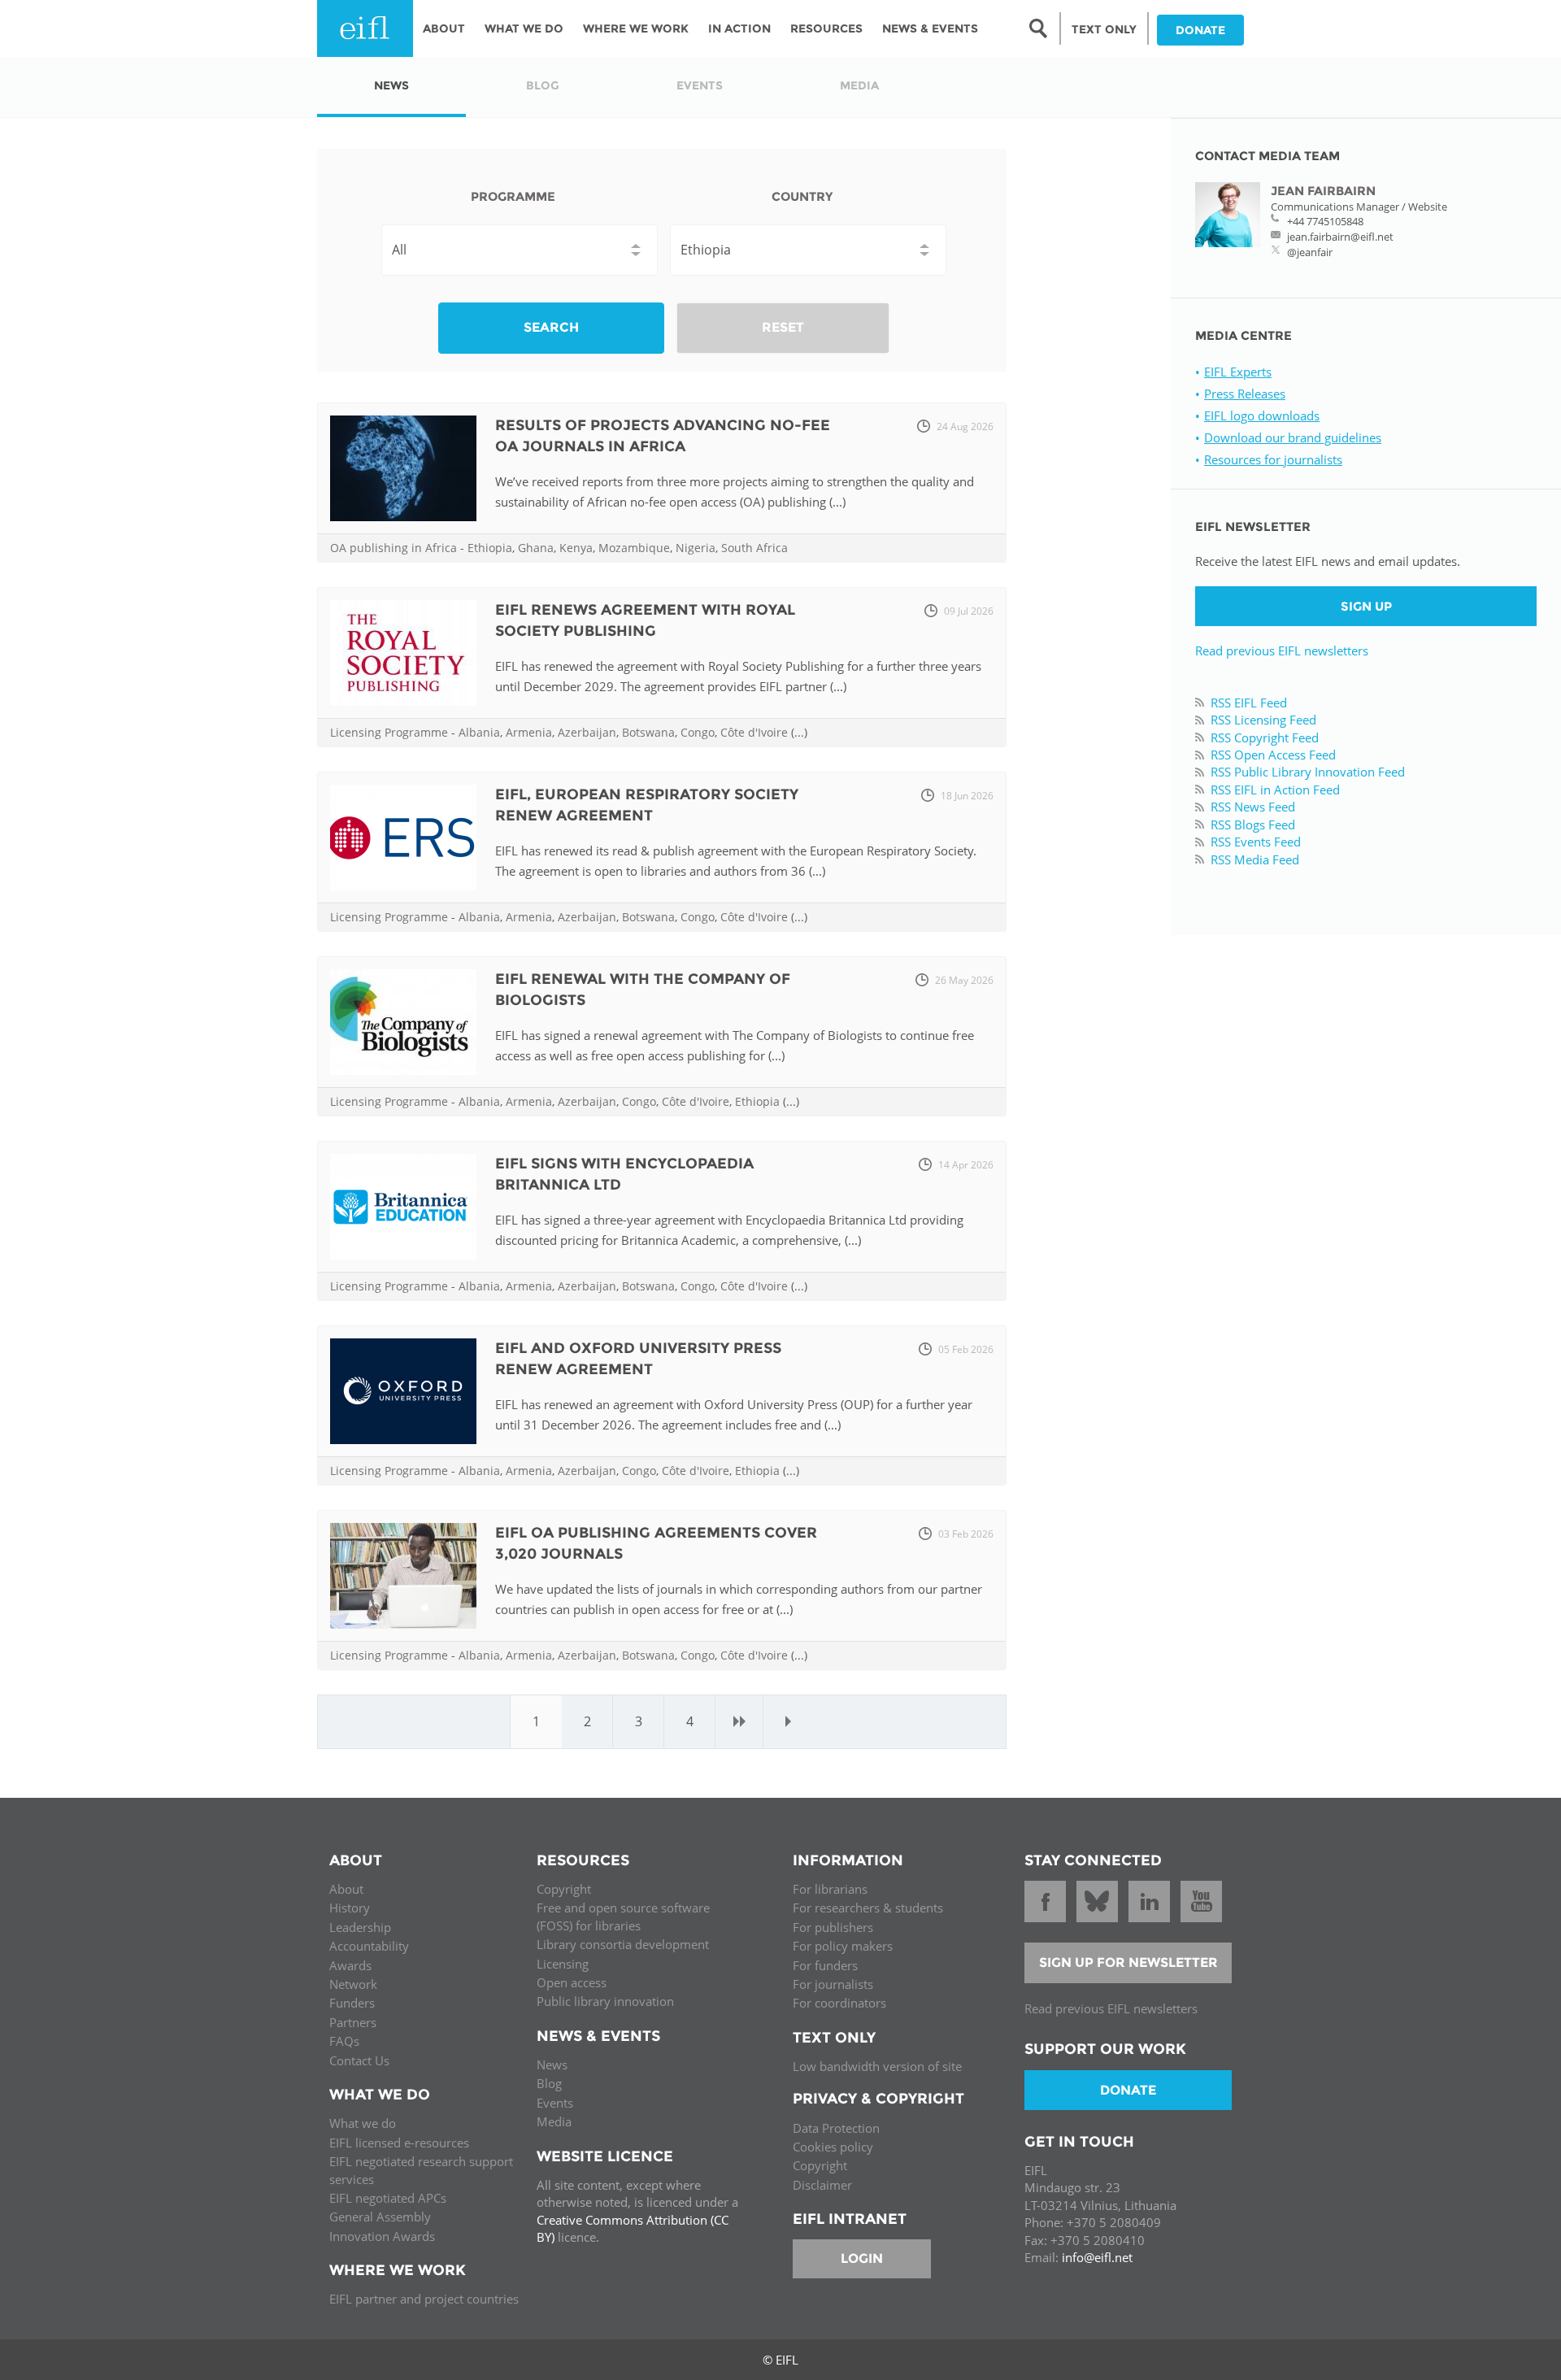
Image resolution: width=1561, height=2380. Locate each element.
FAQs (344, 2041)
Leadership (360, 1927)
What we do (363, 2123)
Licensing (563, 1964)
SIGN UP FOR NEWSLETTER (1128, 1962)
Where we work (636, 28)
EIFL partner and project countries (424, 2299)
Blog (549, 2083)
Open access (572, 1982)
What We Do (524, 28)
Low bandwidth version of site (877, 2066)
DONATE (1200, 30)
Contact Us (359, 2060)
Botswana (648, 732)
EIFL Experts (1238, 372)
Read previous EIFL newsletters (1282, 650)
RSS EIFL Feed (1249, 703)
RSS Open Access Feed (1273, 755)
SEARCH (551, 327)
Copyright (564, 1889)
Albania (479, 732)
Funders (352, 2003)
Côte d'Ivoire (754, 732)
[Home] (365, 28)
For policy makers (843, 1946)
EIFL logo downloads (1262, 416)
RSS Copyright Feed (1265, 737)
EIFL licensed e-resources (399, 2143)
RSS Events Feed (1256, 842)
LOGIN (862, 2258)
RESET (783, 327)
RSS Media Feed (1255, 859)
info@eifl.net (1097, 2257)
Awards (350, 1965)
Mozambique (634, 548)
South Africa (754, 548)
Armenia (529, 732)
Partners (353, 2022)
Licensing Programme (389, 732)
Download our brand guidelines (1293, 437)
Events (555, 2103)
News (552, 2065)
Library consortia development (623, 1944)
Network (353, 1984)
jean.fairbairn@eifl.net (1340, 237)
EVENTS (700, 85)
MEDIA (859, 85)
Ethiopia (490, 548)
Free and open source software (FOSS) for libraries (623, 1916)
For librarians (830, 1889)
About (444, 28)
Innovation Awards (382, 2236)
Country (802, 196)
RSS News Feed (1253, 807)
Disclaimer (822, 2185)
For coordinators (839, 2003)
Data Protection (836, 2128)
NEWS (391, 85)
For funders (825, 1965)
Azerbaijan (587, 732)
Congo (698, 732)
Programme (513, 196)
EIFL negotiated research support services (421, 2170)
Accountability (369, 1946)
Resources (826, 28)
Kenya (576, 548)
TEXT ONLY (1104, 29)
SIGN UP (1366, 606)
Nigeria (696, 548)
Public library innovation (605, 2001)
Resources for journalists (1273, 459)
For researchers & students (868, 1908)
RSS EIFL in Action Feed (1275, 790)
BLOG (543, 85)
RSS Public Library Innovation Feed (1308, 772)
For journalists (833, 1984)
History (350, 1908)
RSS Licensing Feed (1263, 720)
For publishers (833, 1927)
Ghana (536, 548)
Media (554, 2121)
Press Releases (1245, 394)
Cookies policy (833, 2147)
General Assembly (380, 2217)
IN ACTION (739, 28)
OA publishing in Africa (394, 548)
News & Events (930, 28)
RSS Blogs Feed (1253, 825)
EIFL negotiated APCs (388, 2198)
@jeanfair (1310, 252)
